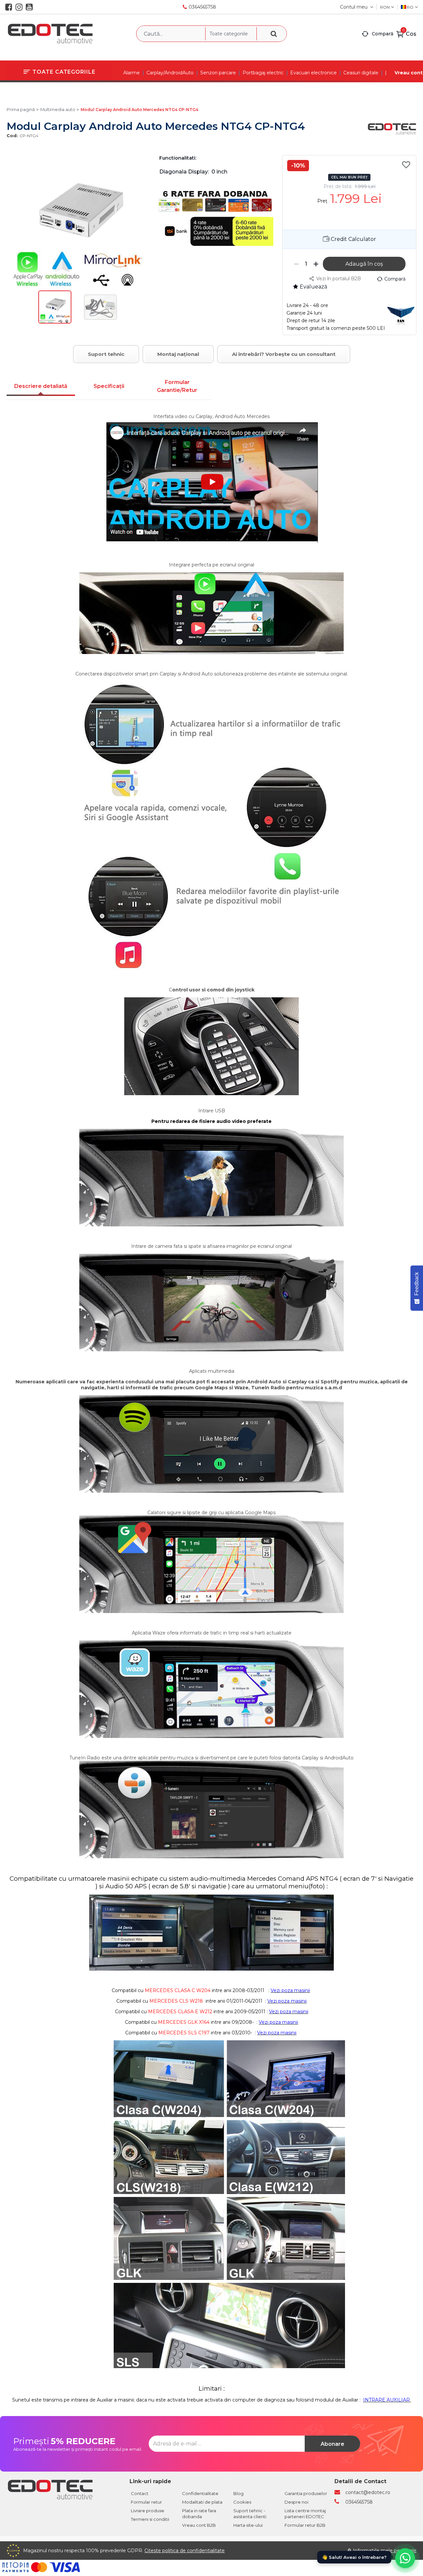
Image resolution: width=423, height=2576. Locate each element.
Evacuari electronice (313, 73)
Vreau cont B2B (199, 2525)
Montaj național (178, 354)
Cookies (242, 2502)
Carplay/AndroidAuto (170, 73)
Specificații (109, 386)
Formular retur (146, 2502)
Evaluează (313, 287)
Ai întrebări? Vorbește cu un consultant (284, 354)
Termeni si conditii (150, 2519)
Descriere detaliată (41, 386)
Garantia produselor (306, 2493)
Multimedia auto (58, 109)
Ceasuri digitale (361, 73)
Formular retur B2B (305, 2525)
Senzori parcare (218, 73)
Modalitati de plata (202, 2502)
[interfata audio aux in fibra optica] (410, 2400)
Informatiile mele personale (385, 2551)
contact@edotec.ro (368, 2492)
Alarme (132, 73)
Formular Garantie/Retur (177, 386)
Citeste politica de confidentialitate (185, 2551)
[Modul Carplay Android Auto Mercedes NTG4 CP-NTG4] (55, 322)
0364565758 (202, 7)
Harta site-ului (248, 2525)
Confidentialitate (200, 2493)
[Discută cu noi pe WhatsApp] (405, 2558)
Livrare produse (148, 2511)
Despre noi (296, 2502)
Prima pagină (21, 109)
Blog (238, 2493)
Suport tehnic (106, 354)
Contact (140, 2493)
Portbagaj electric (263, 73)
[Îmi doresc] (407, 165)
